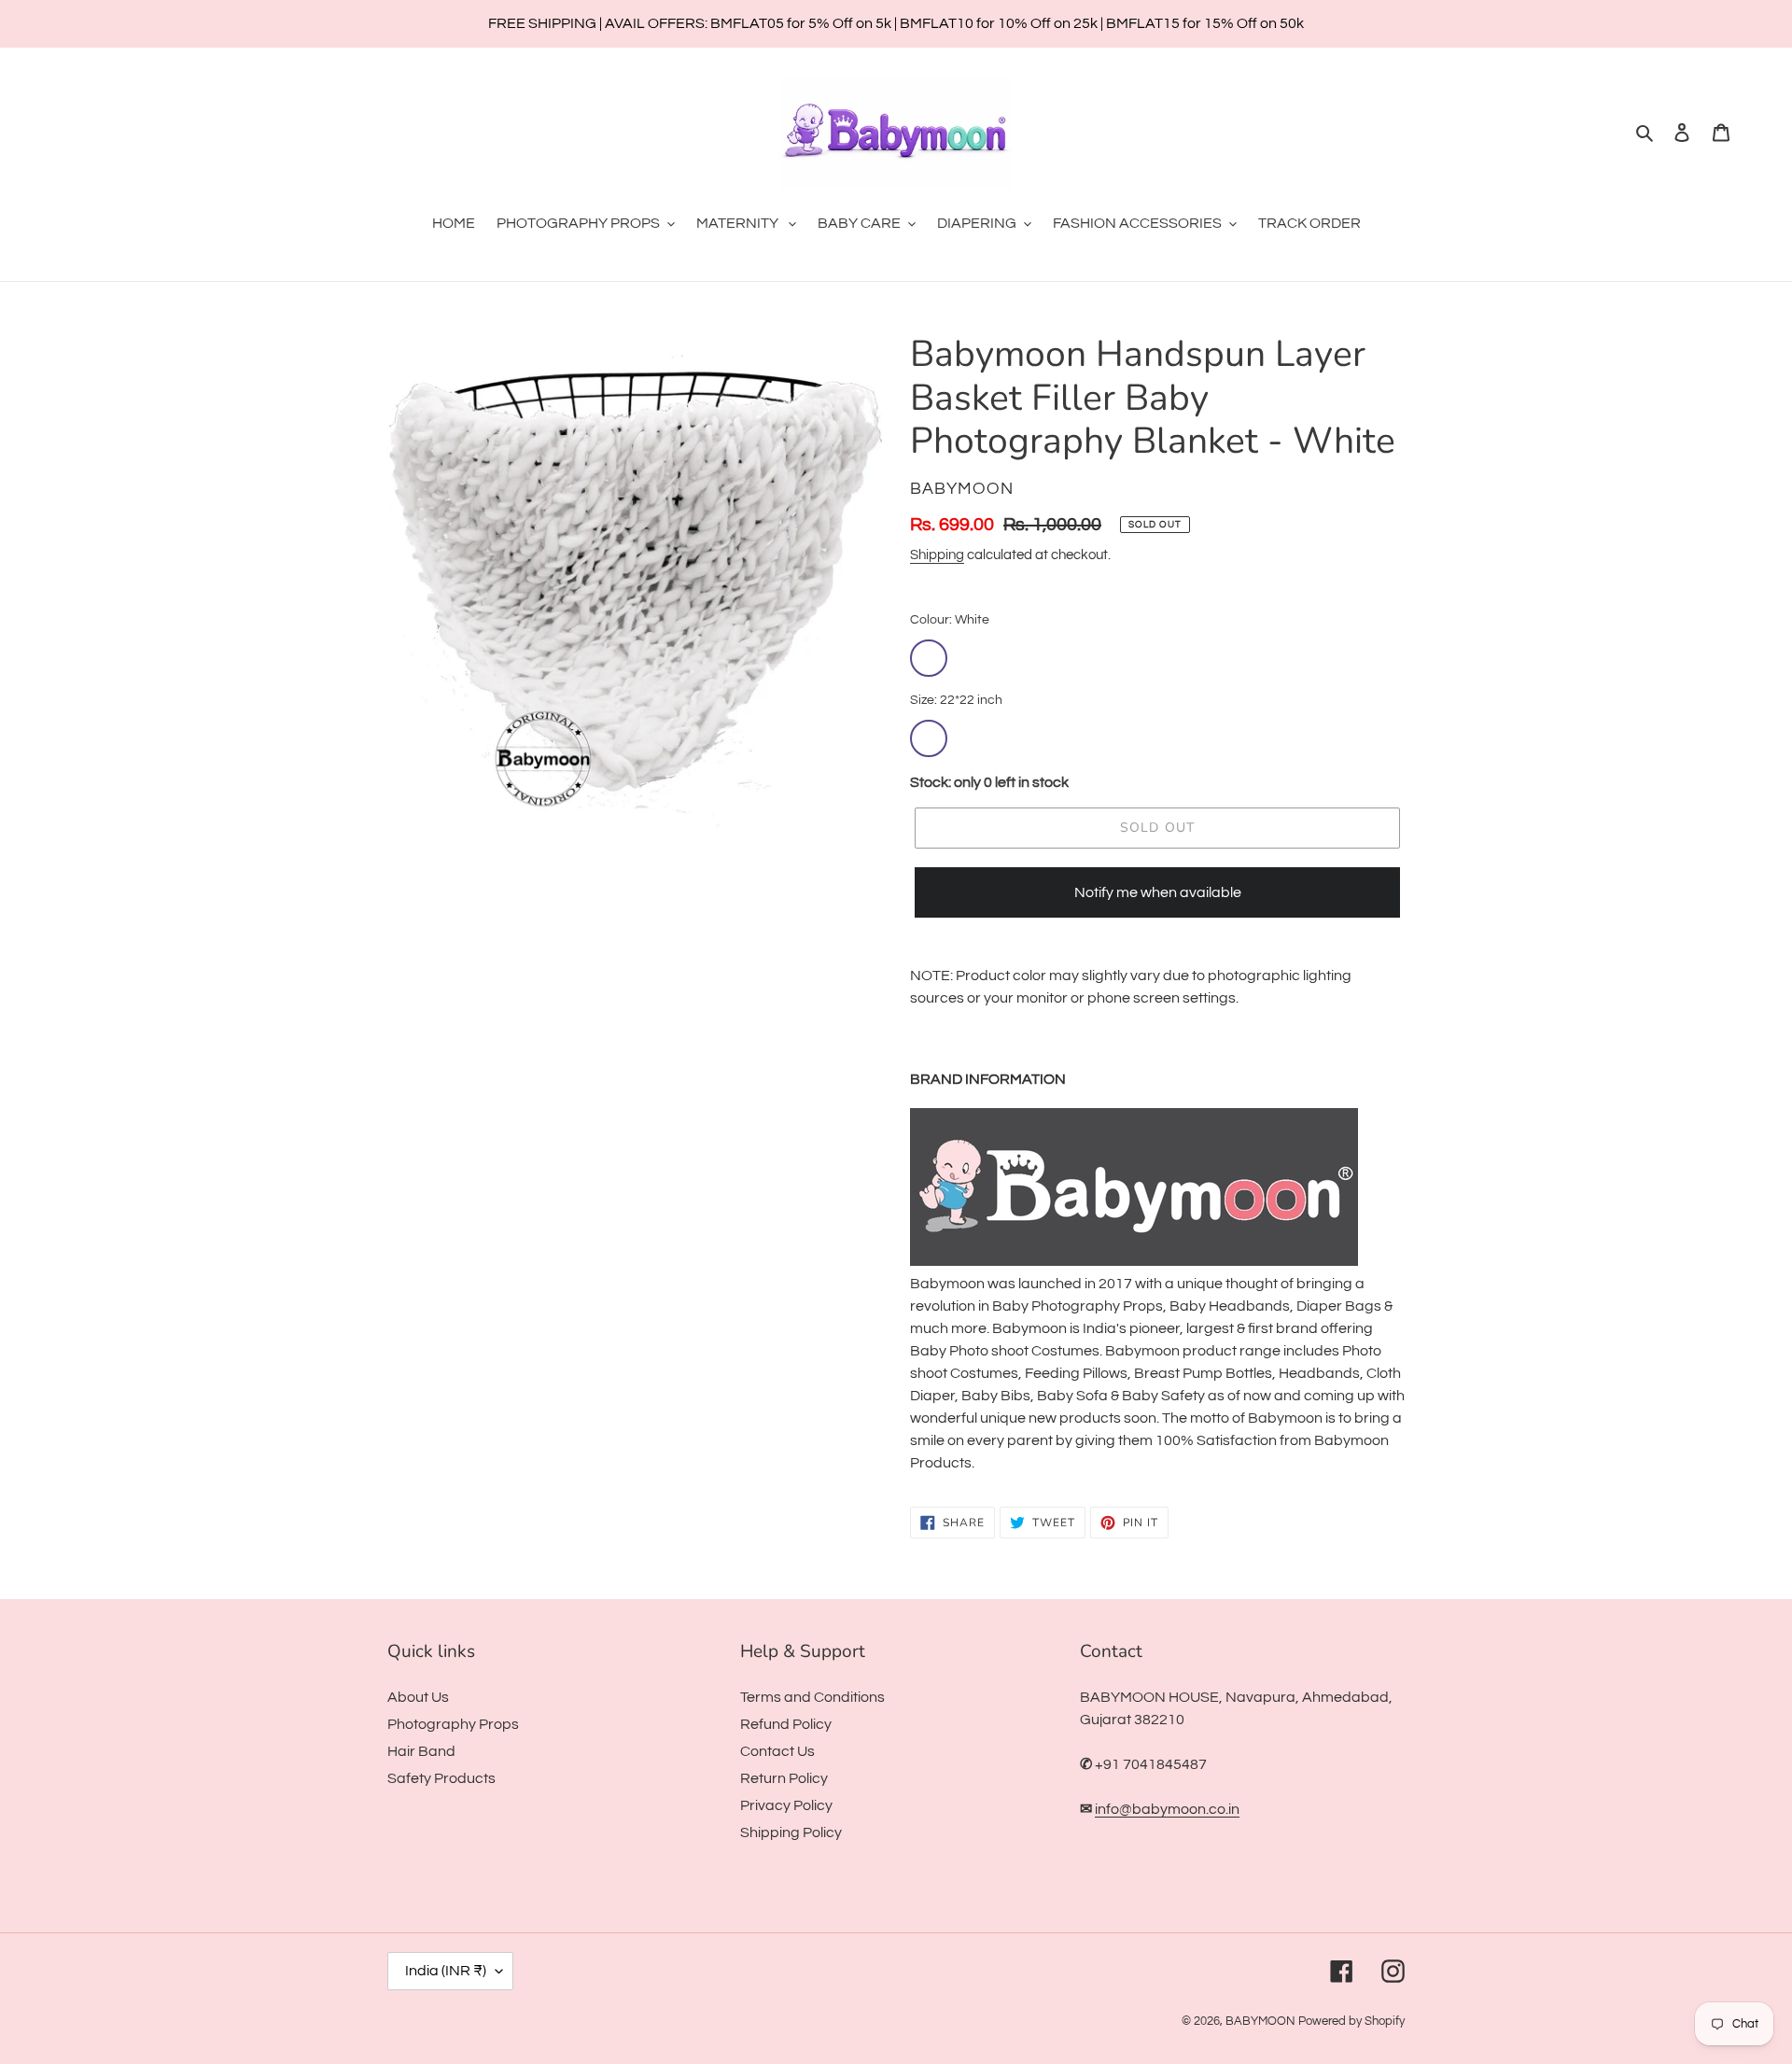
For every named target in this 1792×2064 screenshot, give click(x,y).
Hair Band (421, 1751)
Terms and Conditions (812, 1697)
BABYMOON (1260, 2021)
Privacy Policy (786, 1805)
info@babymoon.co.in (1167, 1809)
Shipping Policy (791, 1832)
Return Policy (784, 1778)
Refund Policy (786, 1724)
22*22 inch (929, 738)
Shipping (937, 555)
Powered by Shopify (1351, 2021)
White (929, 658)
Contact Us (777, 1751)
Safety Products (441, 1778)
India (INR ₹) (446, 1971)
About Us (418, 1697)
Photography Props (453, 1724)
